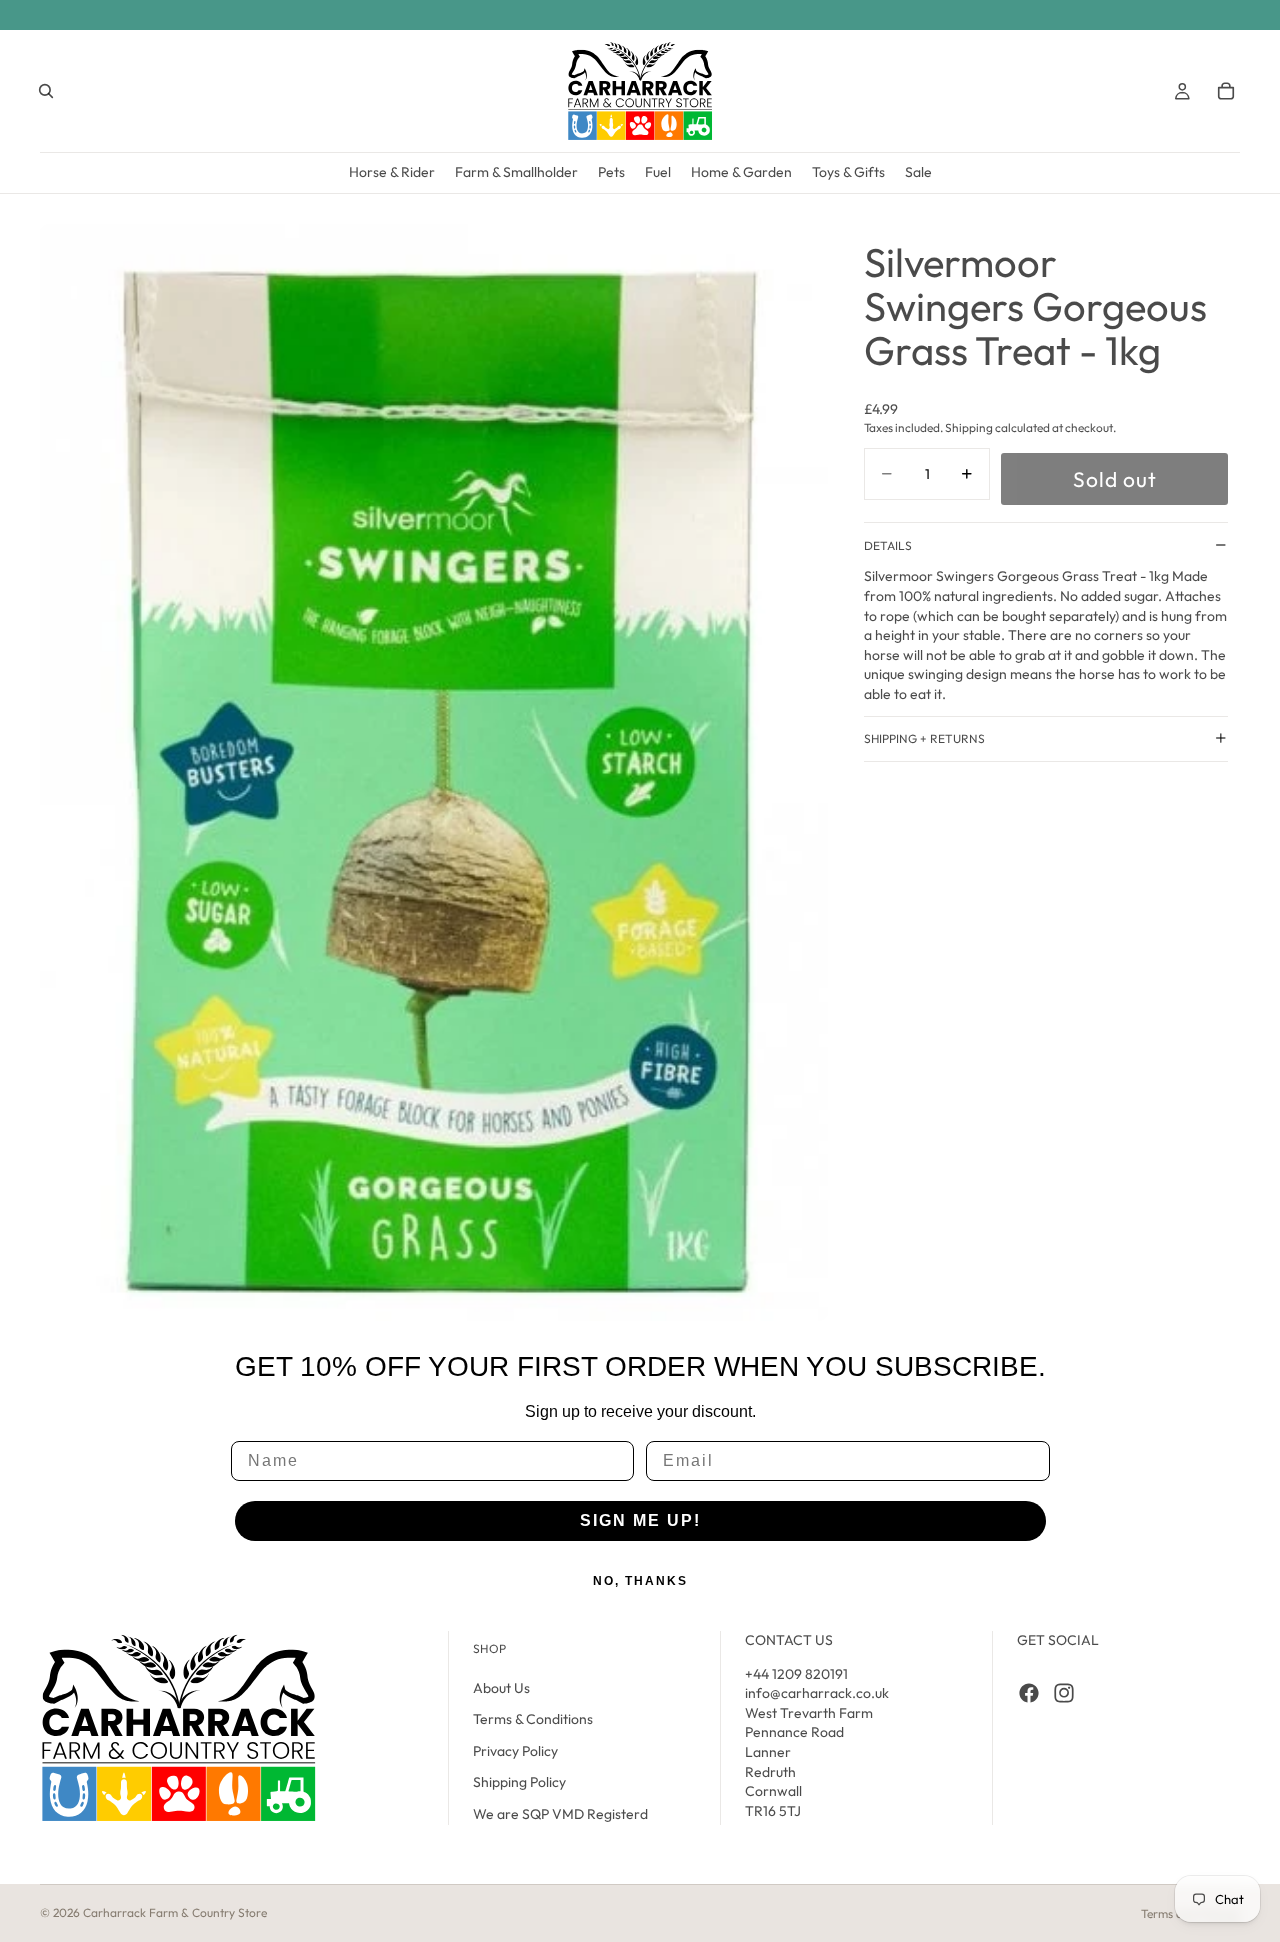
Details (888, 544)
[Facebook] (1029, 1692)
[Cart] (1226, 91)
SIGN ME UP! (640, 1520)
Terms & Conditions (533, 1719)
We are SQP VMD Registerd (560, 1814)
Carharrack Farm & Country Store (175, 1912)
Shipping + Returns (924, 738)
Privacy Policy (515, 1751)
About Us (501, 1687)
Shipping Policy (519, 1782)
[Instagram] (1064, 1692)
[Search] (46, 91)
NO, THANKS (640, 1581)
